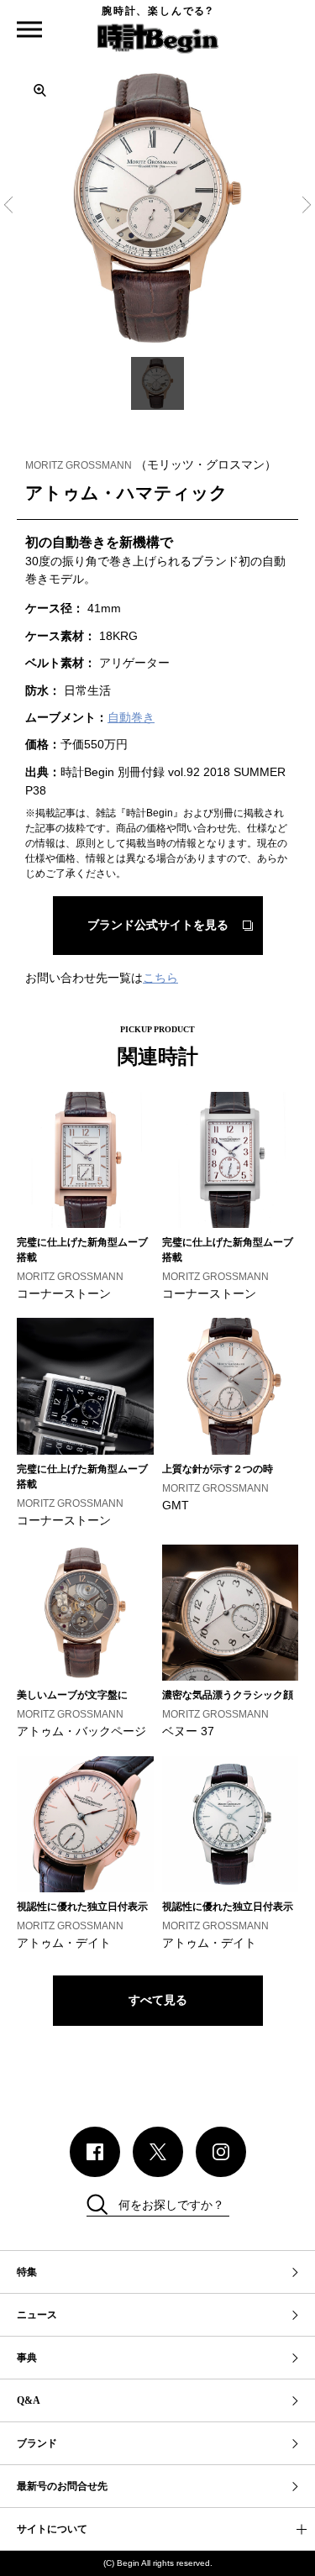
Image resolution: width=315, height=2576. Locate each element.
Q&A (29, 2400)
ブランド (37, 2443)
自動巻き (131, 717)
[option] (157, 208)
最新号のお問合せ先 (62, 2486)
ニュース (37, 2315)
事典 (27, 2358)
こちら (160, 978)
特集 (27, 2272)
